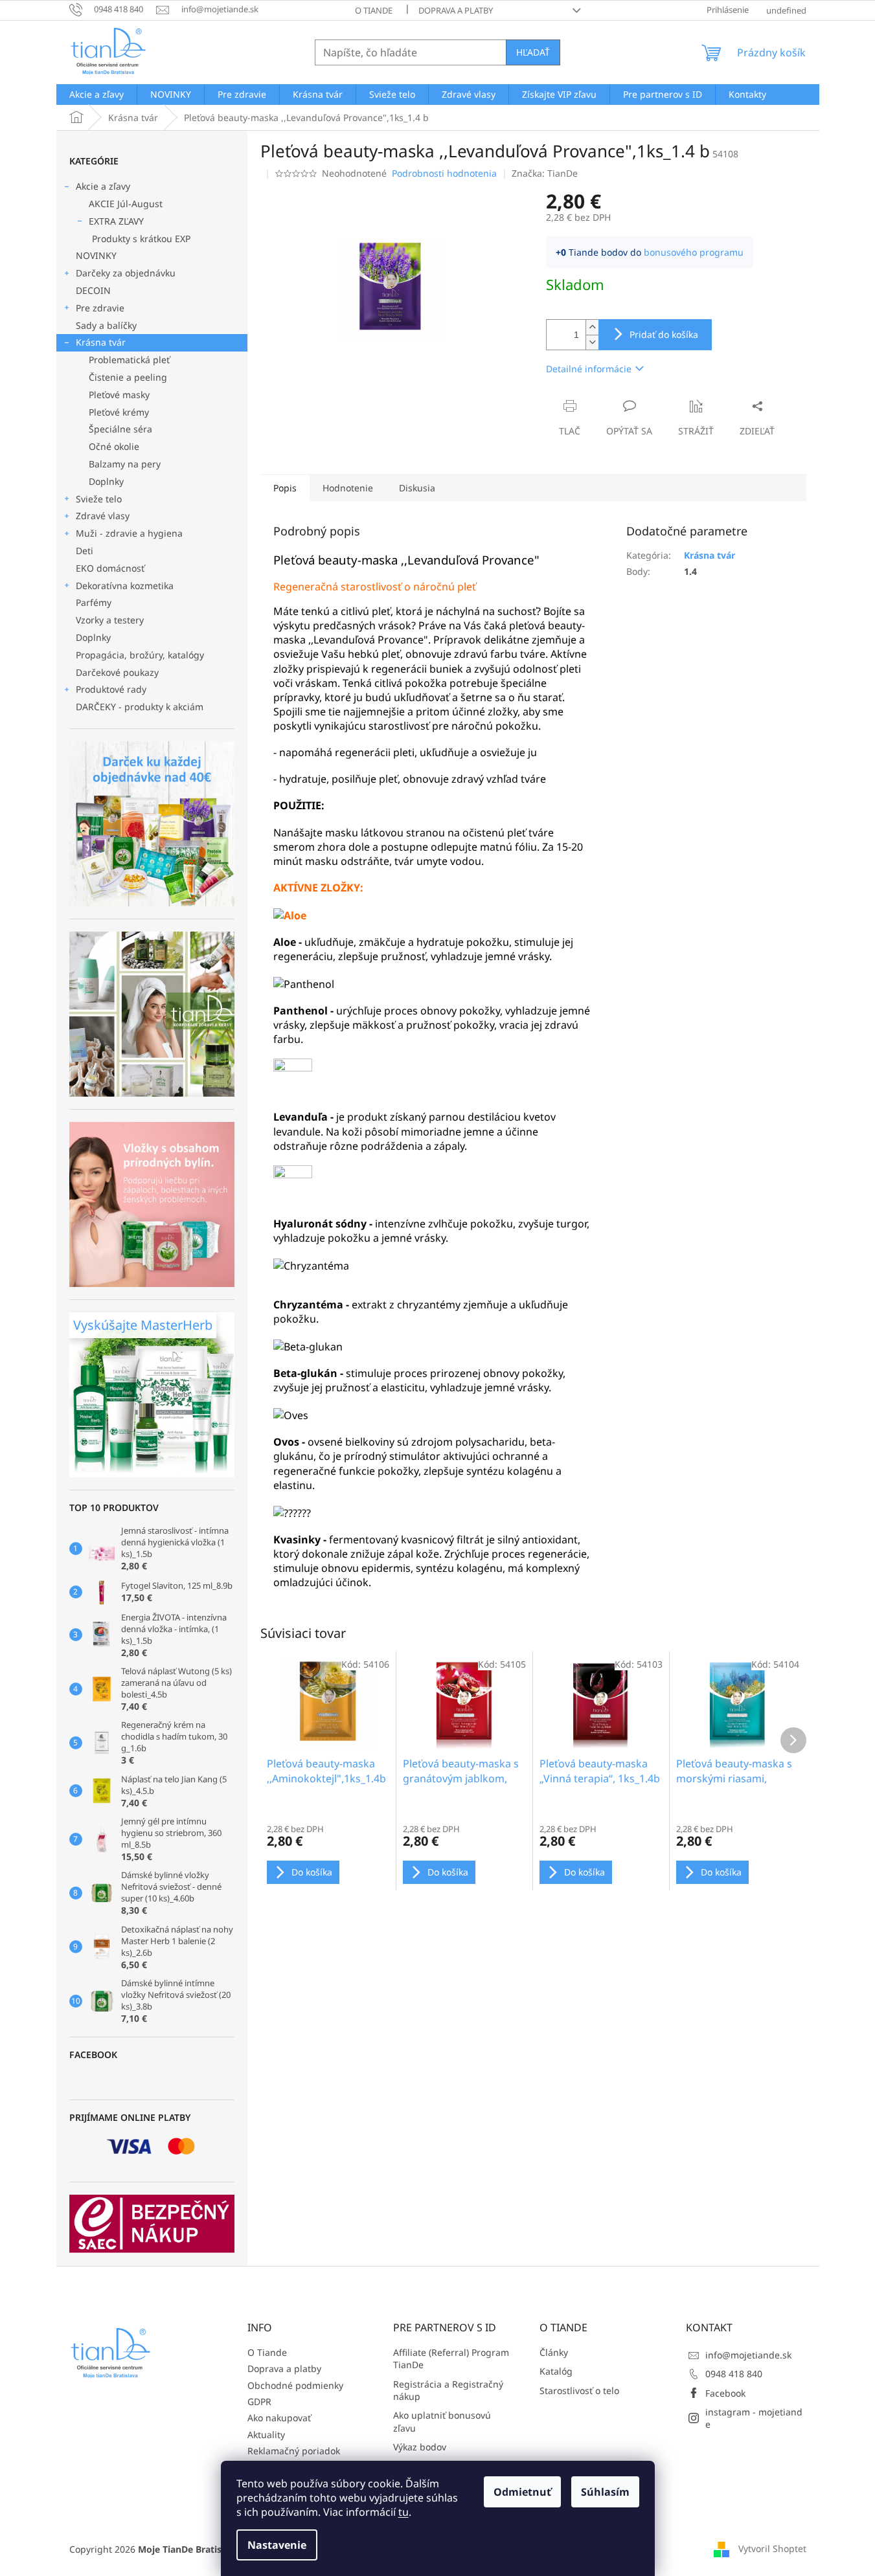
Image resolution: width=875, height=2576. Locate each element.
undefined (786, 10)
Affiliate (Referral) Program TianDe (451, 2358)
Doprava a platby (456, 10)
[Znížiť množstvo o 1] (592, 342)
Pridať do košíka (664, 334)
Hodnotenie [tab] (348, 488)
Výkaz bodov (420, 2447)
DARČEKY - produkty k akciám (140, 707)
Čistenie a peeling (128, 377)
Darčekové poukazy (117, 672)
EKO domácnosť (110, 568)
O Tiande (374, 10)
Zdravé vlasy (103, 516)
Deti (85, 551)
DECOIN (93, 290)
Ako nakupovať (279, 2418)
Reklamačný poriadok (294, 2451)
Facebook (725, 2393)
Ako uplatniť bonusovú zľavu (442, 2421)
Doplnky (106, 481)
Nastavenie (277, 2545)
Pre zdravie (100, 308)
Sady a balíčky (106, 325)
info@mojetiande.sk (748, 2355)
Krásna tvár (101, 342)
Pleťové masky (119, 395)
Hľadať (533, 52)
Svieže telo (99, 499)
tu (403, 2512)
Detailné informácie (589, 369)
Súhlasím (605, 2492)
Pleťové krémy (119, 412)
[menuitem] (97, 95)
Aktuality (266, 2435)
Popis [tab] (285, 488)
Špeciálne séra (120, 429)
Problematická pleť (129, 360)
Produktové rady (111, 689)
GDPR (259, 2402)
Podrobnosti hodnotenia (444, 173)
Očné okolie (114, 446)
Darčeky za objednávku (126, 273)
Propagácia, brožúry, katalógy (140, 655)
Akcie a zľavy (103, 186)
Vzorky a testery (110, 620)
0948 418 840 (734, 2374)
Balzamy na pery (125, 464)
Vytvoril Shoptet (772, 2548)
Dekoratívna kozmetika (125, 586)
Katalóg (556, 2371)
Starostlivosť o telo (579, 2391)
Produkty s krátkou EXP (141, 239)
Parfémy (94, 602)
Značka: (545, 173)
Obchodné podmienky (295, 2385)
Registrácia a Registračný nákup (448, 2390)
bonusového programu (694, 252)
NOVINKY (96, 255)
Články (554, 2352)
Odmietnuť (522, 2492)
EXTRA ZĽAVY (116, 221)
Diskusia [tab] (417, 488)
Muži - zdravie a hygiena (129, 533)
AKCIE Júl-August (126, 204)
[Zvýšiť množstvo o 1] (592, 327)
